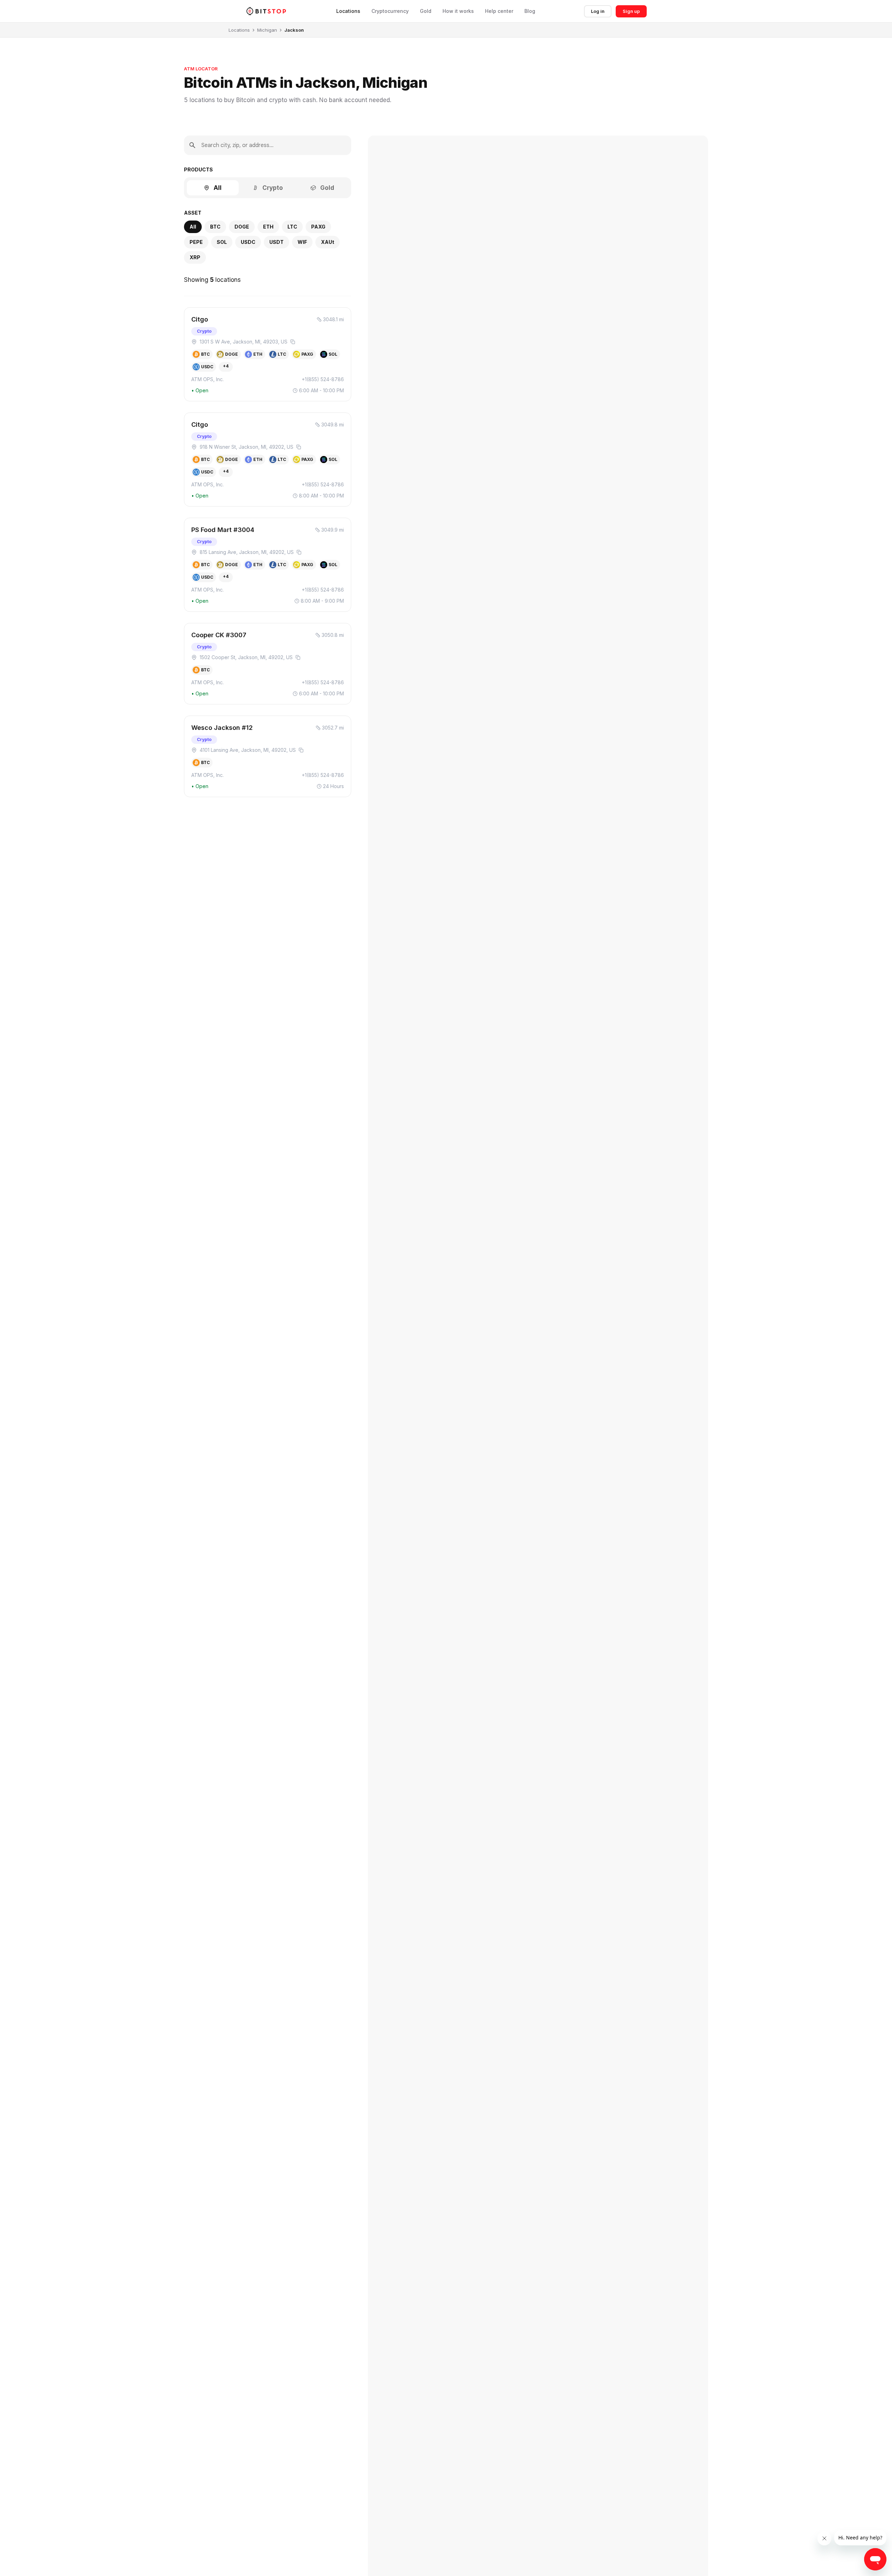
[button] (268, 354)
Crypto (273, 188)
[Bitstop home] (266, 11)
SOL (222, 242)
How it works (458, 11)
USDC (248, 242)
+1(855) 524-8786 (323, 379)
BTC (215, 227)
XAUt (328, 242)
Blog (530, 11)
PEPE (196, 242)
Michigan (267, 30)
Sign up (631, 11)
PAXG (318, 227)
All (218, 188)
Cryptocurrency (390, 11)
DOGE (242, 227)
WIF (302, 242)
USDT (276, 242)
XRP (195, 257)
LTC (292, 227)
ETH (268, 227)
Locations (348, 11)
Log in (598, 11)
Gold (426, 11)
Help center (499, 11)
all (193, 227)
